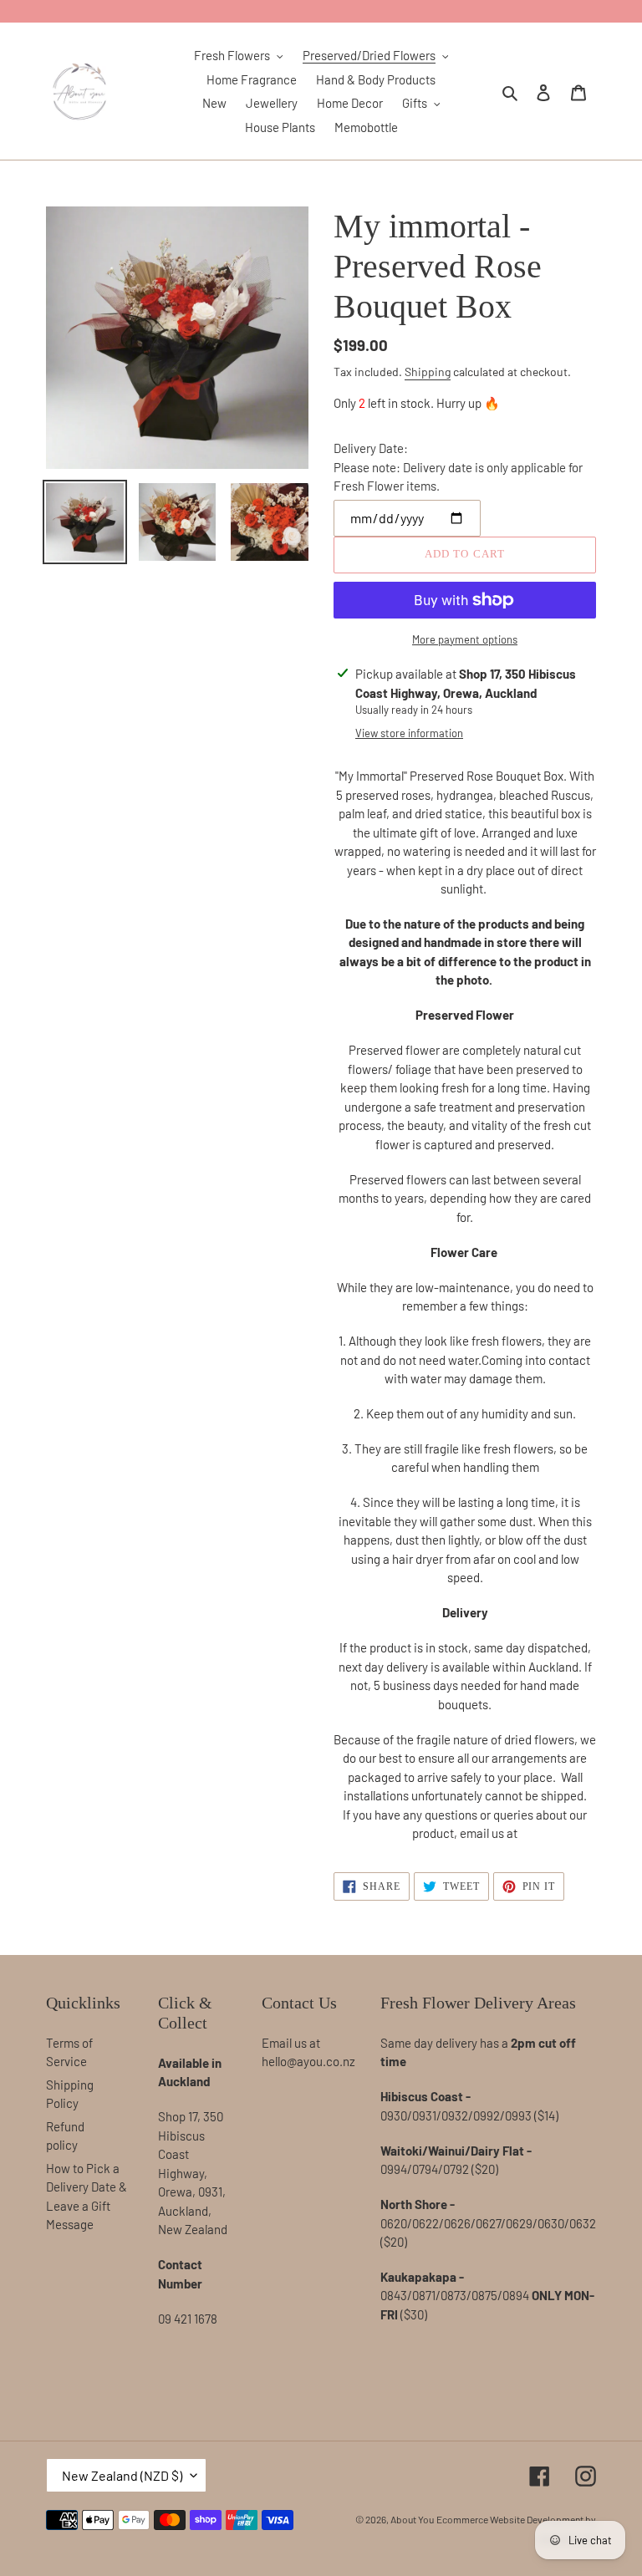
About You (412, 2519)
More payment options (465, 639)
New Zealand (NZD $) (122, 2475)
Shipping (428, 372)
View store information (409, 733)
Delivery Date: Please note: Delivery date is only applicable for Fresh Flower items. (458, 467)
